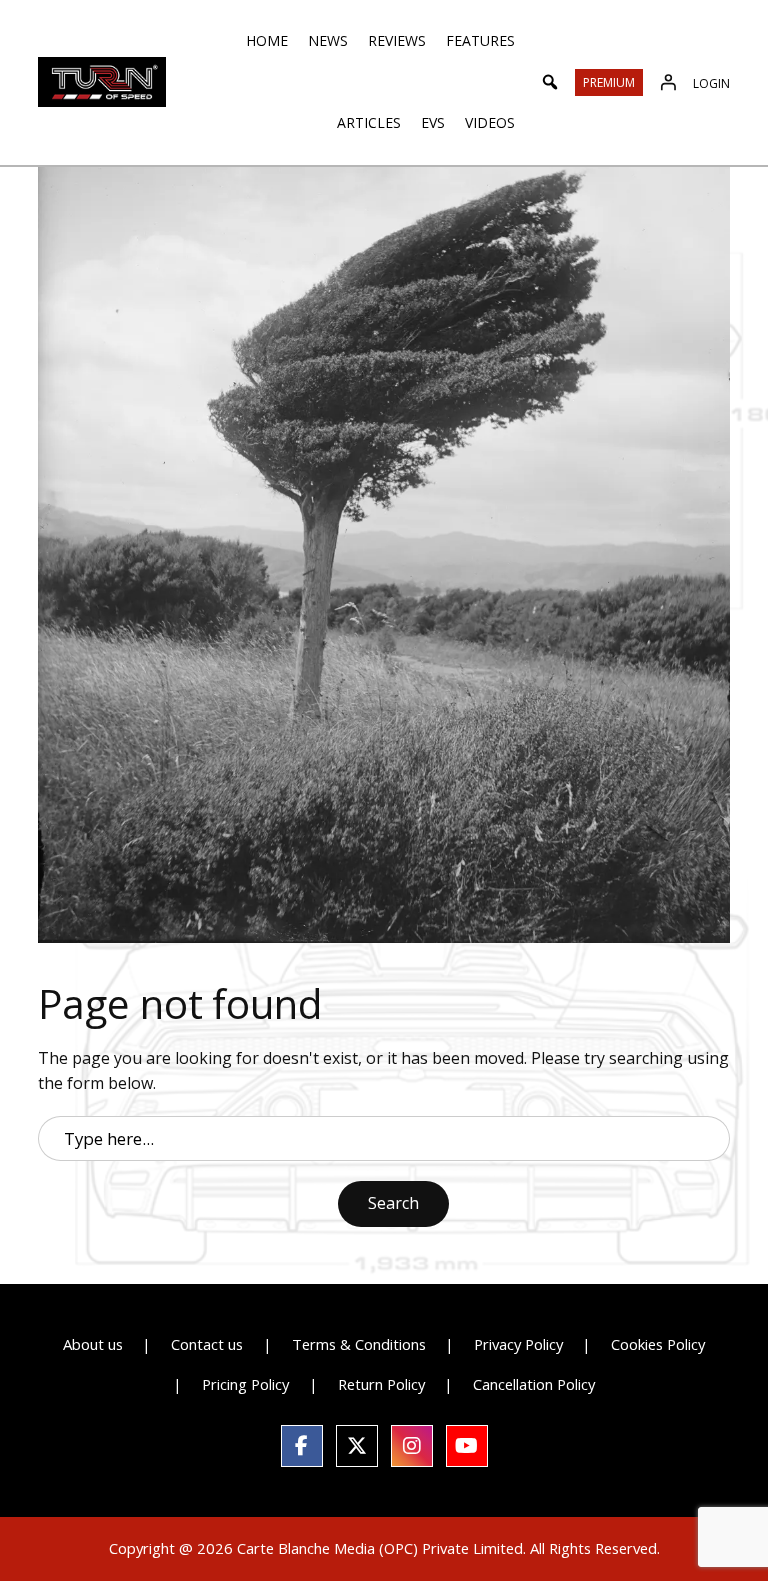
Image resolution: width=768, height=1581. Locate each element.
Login (711, 83)
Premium (609, 82)
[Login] (668, 82)
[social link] (302, 1446)
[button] (550, 82)
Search (393, 1203)
